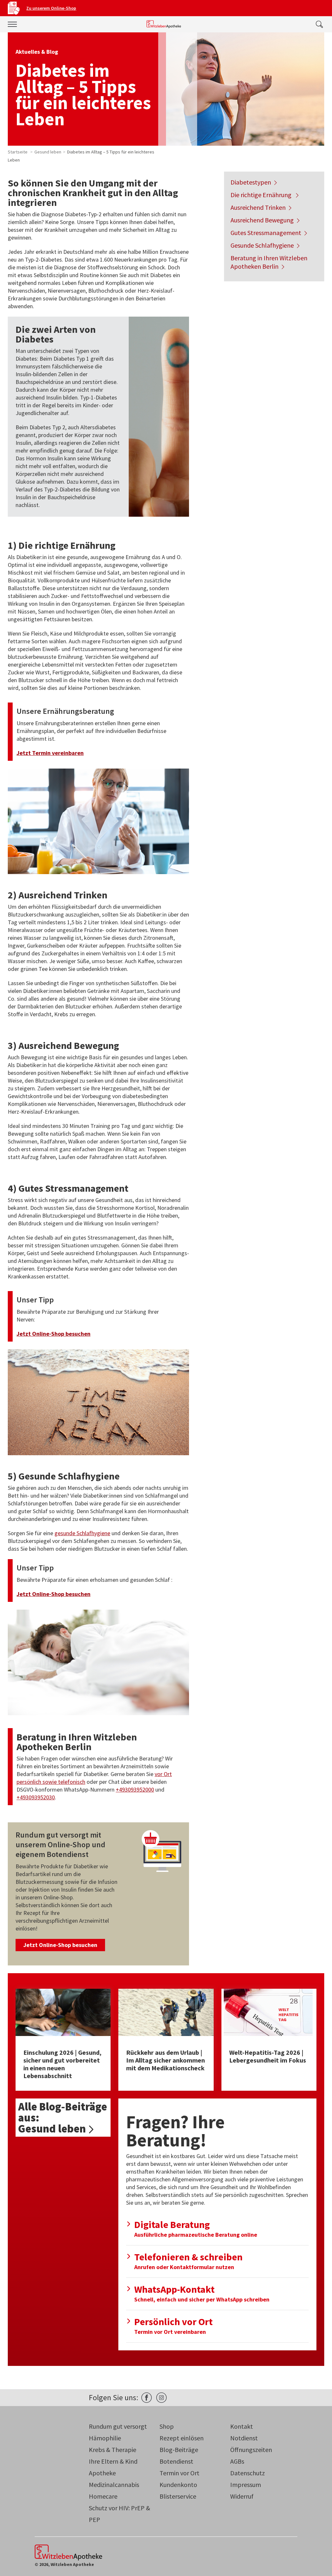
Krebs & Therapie (113, 2450)
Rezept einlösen (182, 2438)
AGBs (237, 2461)
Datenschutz (248, 2473)
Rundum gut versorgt (118, 2426)
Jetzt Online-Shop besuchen (60, 1945)
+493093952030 (36, 1797)
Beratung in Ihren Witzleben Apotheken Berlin (269, 262)
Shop (167, 2426)
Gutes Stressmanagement (266, 233)
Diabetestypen (251, 182)
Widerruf (242, 2496)
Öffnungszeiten (251, 2450)
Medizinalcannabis (114, 2485)
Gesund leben (48, 152)
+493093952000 (135, 1789)
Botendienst (176, 2461)
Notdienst (244, 2438)
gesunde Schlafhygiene (82, 1533)
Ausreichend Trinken (258, 207)
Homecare (103, 2496)
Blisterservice (178, 2496)
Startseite (18, 152)
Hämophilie (105, 2438)
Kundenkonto (178, 2485)
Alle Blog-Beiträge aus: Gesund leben (63, 2118)
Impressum (246, 2485)
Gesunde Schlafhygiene (262, 245)
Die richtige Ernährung (262, 195)
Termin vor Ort (179, 2473)
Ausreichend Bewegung (262, 220)
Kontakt (242, 2426)
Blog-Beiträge (179, 2450)
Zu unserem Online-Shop (51, 8)
